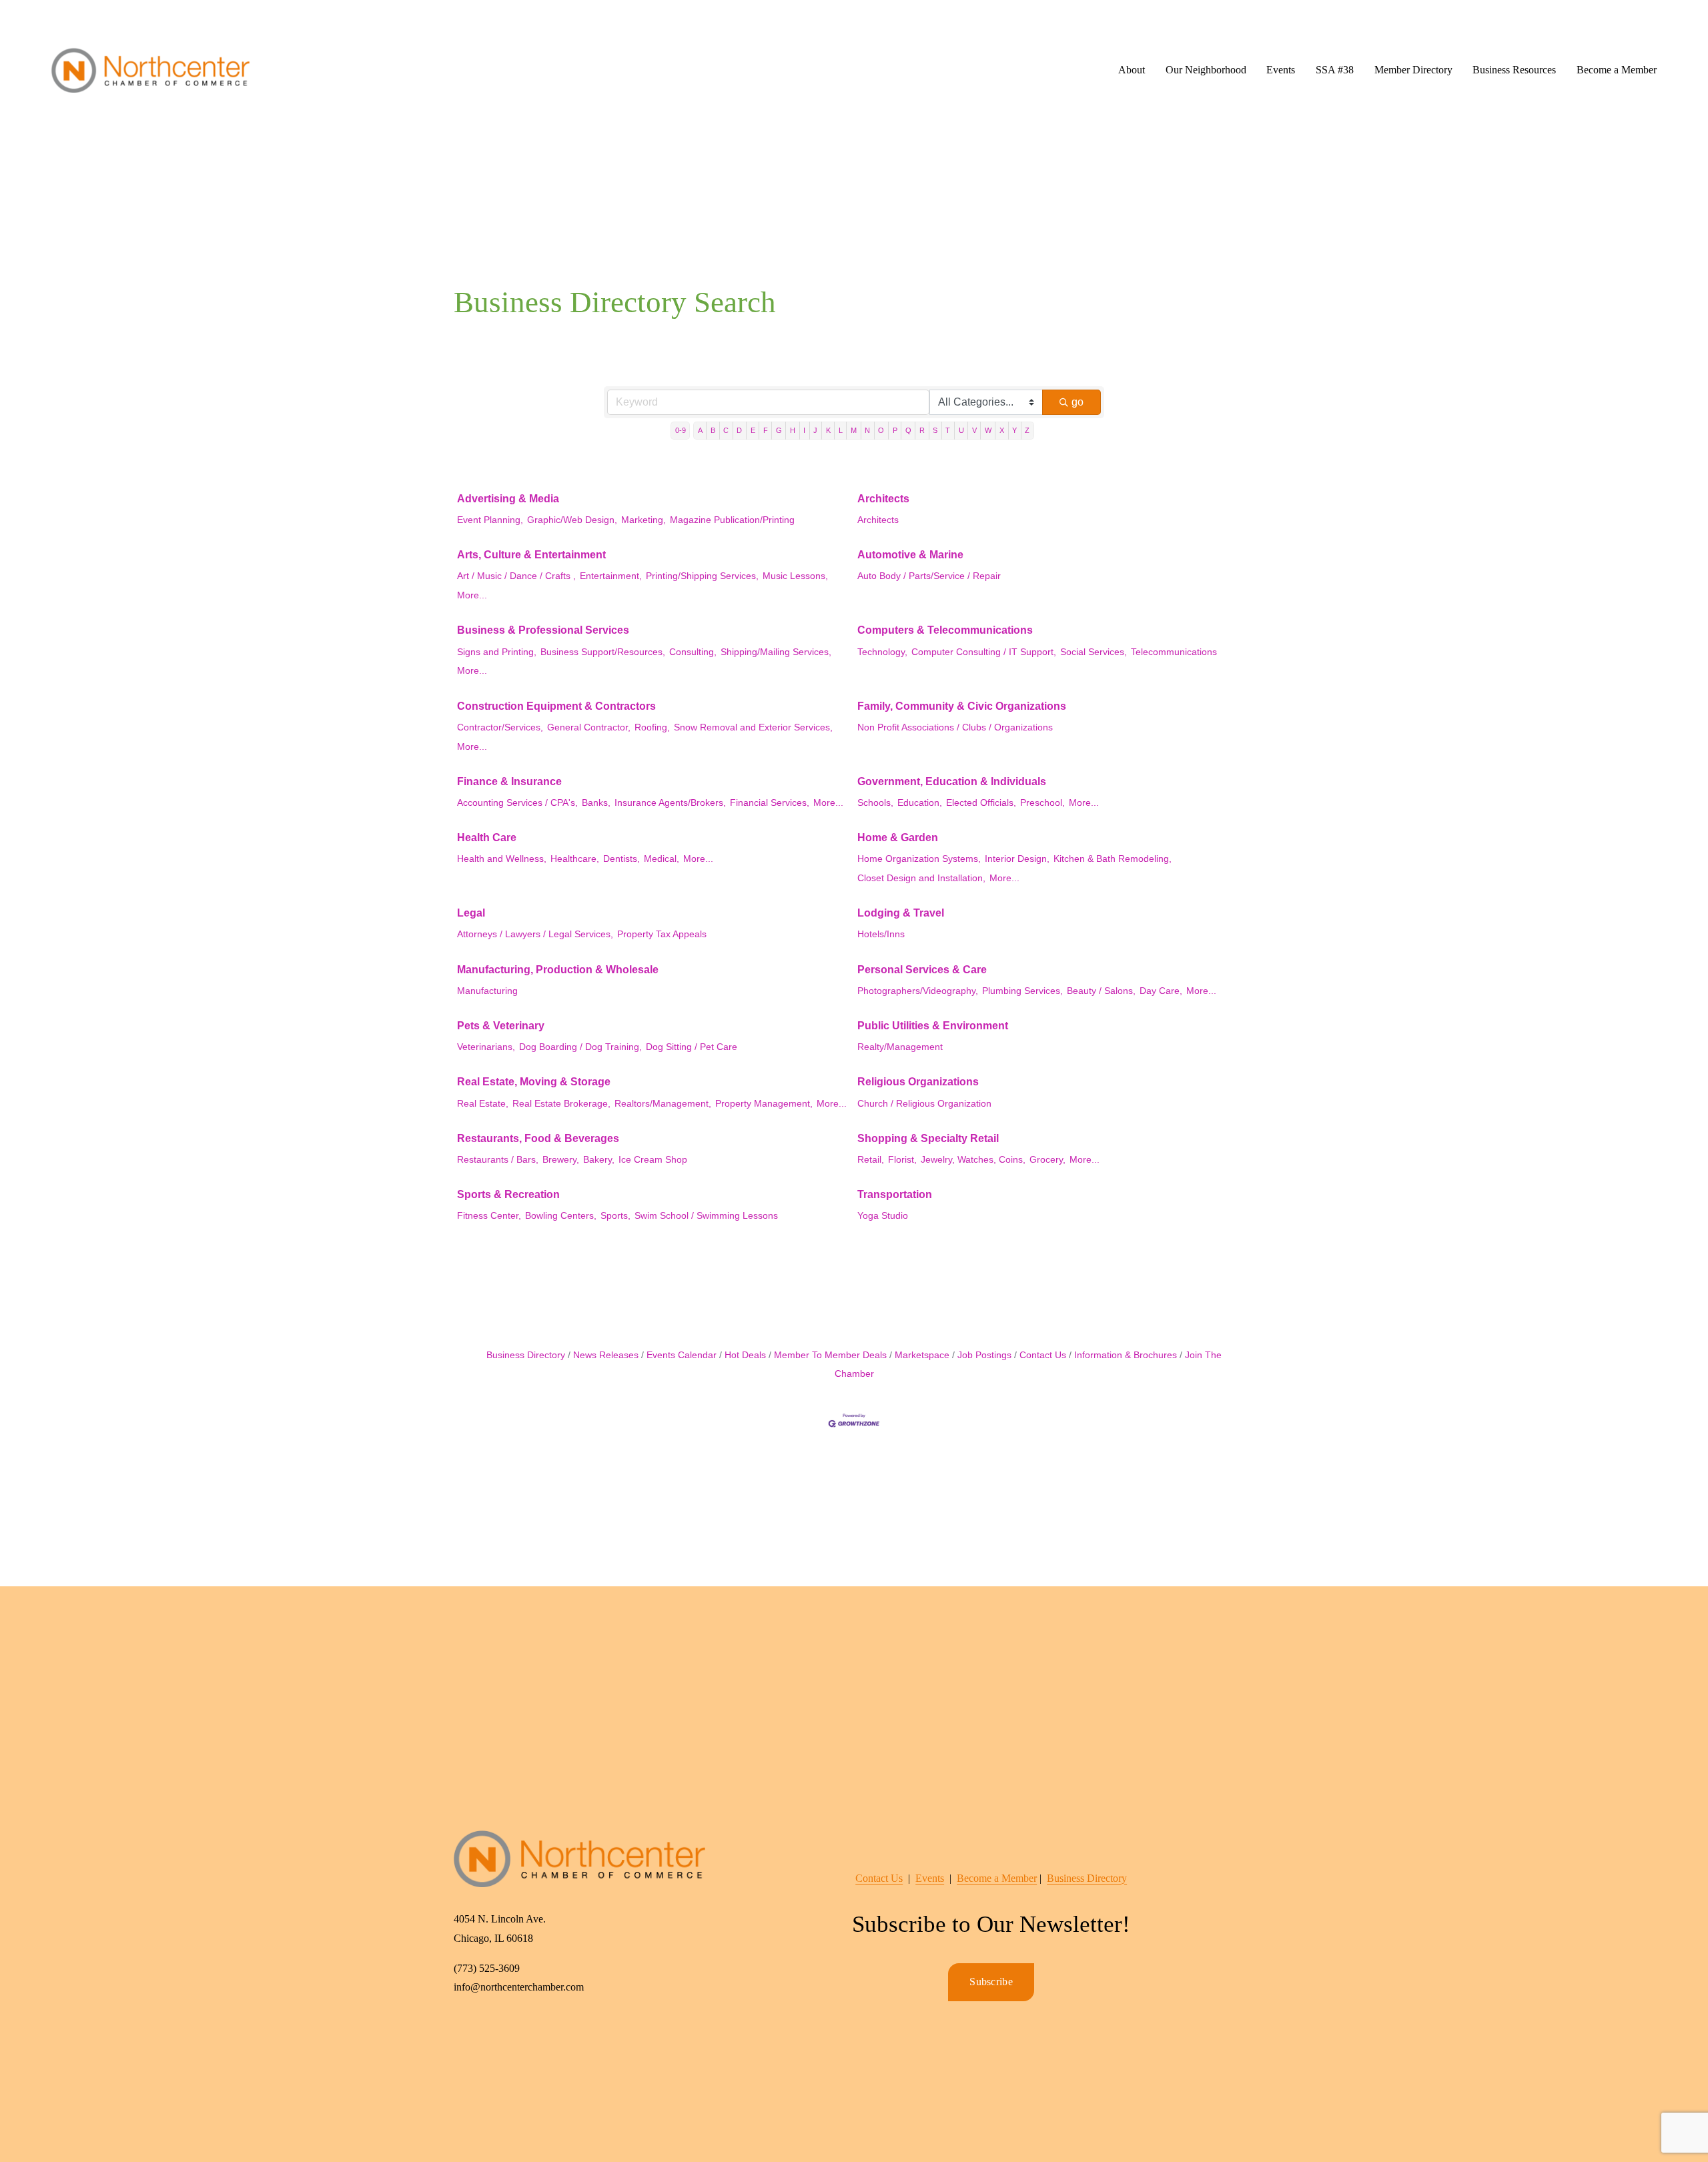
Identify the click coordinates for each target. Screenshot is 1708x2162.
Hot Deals (745, 1355)
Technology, (882, 652)
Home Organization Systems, (919, 859)
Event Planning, (490, 520)
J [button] (815, 430)
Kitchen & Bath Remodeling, (1113, 859)
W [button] (988, 430)
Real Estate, (483, 1104)
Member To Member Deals (830, 1355)
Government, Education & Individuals (952, 781)
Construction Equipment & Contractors (556, 706)
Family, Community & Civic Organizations (962, 706)
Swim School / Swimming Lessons (706, 1216)
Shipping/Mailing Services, (776, 652)
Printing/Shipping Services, (702, 576)
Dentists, (621, 859)
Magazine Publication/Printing (732, 520)
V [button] (974, 430)
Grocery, (1047, 1160)
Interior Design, (1017, 859)
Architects (883, 499)
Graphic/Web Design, (572, 520)
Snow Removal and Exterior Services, (753, 727)
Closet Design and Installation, (921, 878)
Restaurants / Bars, (498, 1160)
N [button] (867, 430)
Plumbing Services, (1022, 991)
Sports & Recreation (508, 1194)
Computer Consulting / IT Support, (984, 652)
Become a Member (1617, 70)
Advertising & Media (508, 499)
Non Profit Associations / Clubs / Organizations (955, 727)
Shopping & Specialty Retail (928, 1138)
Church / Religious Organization (924, 1104)
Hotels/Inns (881, 934)
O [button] (881, 430)
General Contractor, (589, 727)
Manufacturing (487, 991)
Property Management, (764, 1104)
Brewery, (561, 1160)
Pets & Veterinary (501, 1026)
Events (930, 1878)
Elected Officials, (981, 803)
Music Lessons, (795, 576)
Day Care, (1161, 991)
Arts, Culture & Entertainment (531, 555)
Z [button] (1027, 430)
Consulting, (693, 652)
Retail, (871, 1160)
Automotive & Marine (910, 555)
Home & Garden (898, 838)
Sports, (615, 1216)
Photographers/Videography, (918, 991)
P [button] (895, 430)
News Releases (606, 1355)
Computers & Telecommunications (945, 630)
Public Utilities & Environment (933, 1026)
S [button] (935, 430)
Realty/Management (900, 1047)
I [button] (804, 430)
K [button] (828, 430)
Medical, (662, 859)
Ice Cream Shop (653, 1160)
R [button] (922, 430)
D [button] (739, 430)
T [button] (948, 430)
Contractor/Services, (500, 727)
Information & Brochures (1126, 1355)
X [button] (1002, 430)
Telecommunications (1174, 652)
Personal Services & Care (922, 970)
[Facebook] (466, 2032)
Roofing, (652, 727)
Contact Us (1043, 1355)
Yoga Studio (883, 1216)
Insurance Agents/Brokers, (670, 803)
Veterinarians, (486, 1047)
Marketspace (922, 1355)
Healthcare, (575, 859)
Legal (471, 913)
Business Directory (526, 1355)
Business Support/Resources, (603, 652)
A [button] (700, 430)
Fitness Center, (489, 1216)
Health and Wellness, (502, 859)
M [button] (854, 430)
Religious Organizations (918, 1082)
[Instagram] (496, 2032)
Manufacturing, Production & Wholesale (558, 970)
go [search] (1078, 402)
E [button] (753, 430)
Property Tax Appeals (662, 934)
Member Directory (1413, 70)
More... (472, 595)
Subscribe (991, 1982)
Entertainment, (611, 576)
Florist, (902, 1160)
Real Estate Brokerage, (561, 1104)
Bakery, (599, 1160)
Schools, (875, 803)
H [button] (793, 430)
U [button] (961, 430)
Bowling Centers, (561, 1216)
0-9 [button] (681, 430)
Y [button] (1014, 430)
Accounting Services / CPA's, (517, 803)
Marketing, (644, 520)
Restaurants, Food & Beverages (538, 1138)
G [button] (779, 430)
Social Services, (1094, 652)
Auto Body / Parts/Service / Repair (929, 576)
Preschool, (1042, 803)
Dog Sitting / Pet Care (692, 1047)
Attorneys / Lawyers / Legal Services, (535, 934)
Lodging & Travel (901, 913)
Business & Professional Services (543, 630)
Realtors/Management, (663, 1104)
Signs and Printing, (497, 652)
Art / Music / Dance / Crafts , (516, 576)
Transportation (895, 1194)
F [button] (766, 430)
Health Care (487, 838)
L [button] (841, 430)
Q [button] (908, 430)
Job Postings (984, 1355)
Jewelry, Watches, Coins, (973, 1160)
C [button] (726, 430)
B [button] (713, 430)
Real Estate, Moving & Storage (534, 1082)
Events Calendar (682, 1355)
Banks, (596, 803)
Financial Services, (770, 803)
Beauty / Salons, (1101, 991)
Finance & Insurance (509, 781)
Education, (920, 803)
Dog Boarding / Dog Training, (580, 1047)
